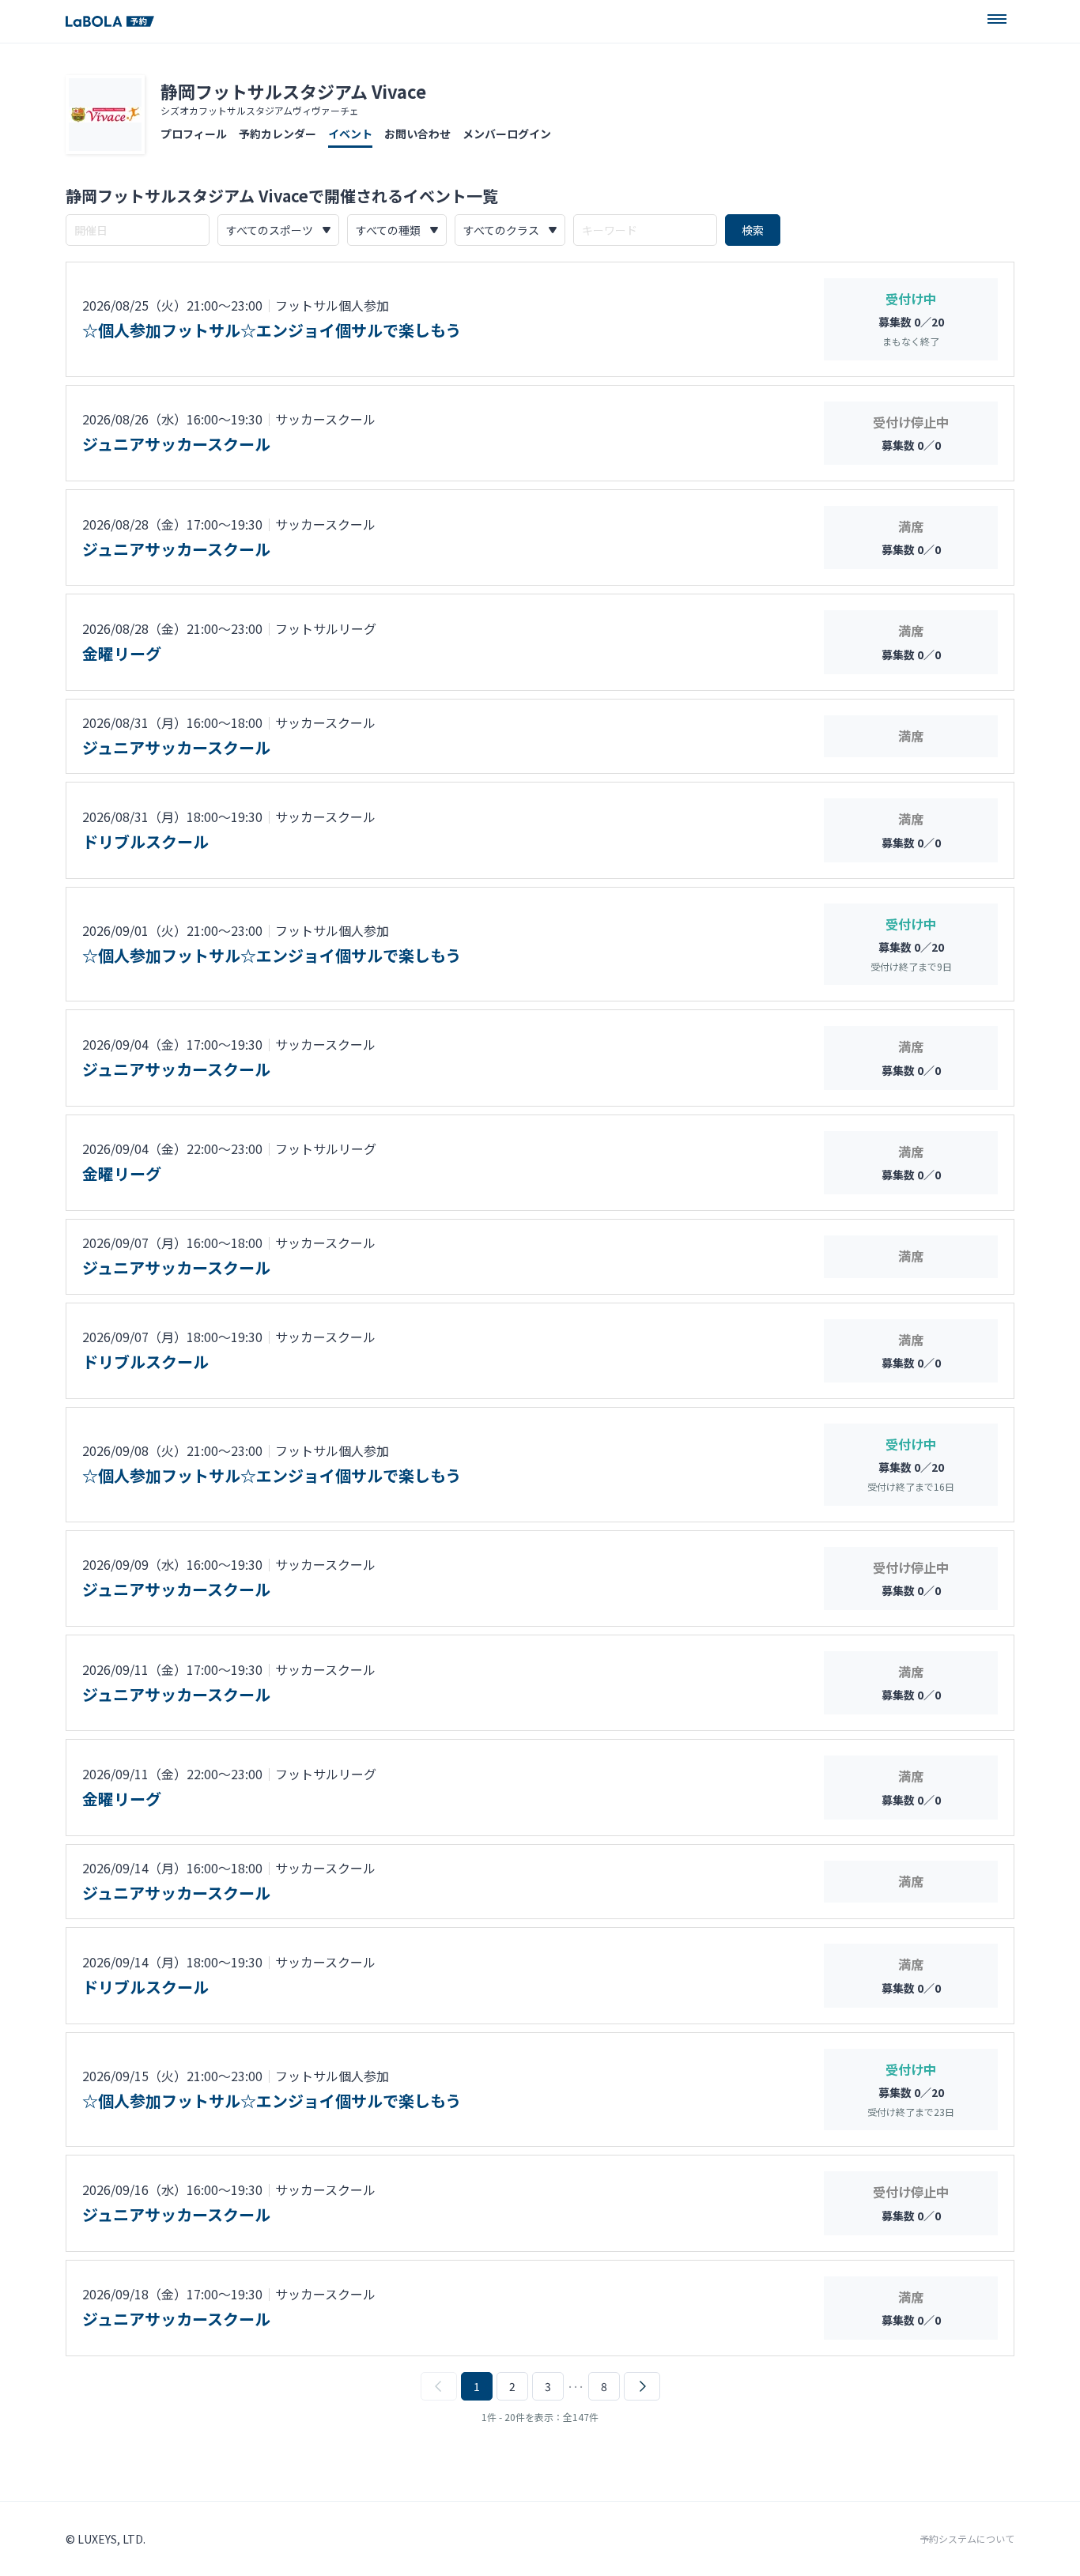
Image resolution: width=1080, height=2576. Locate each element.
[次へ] (642, 2386)
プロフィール (194, 134)
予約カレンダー (278, 134)
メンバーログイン (507, 134)
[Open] (997, 19)
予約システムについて (967, 2539)
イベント (350, 134)
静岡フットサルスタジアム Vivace (293, 91)
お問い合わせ (417, 134)
